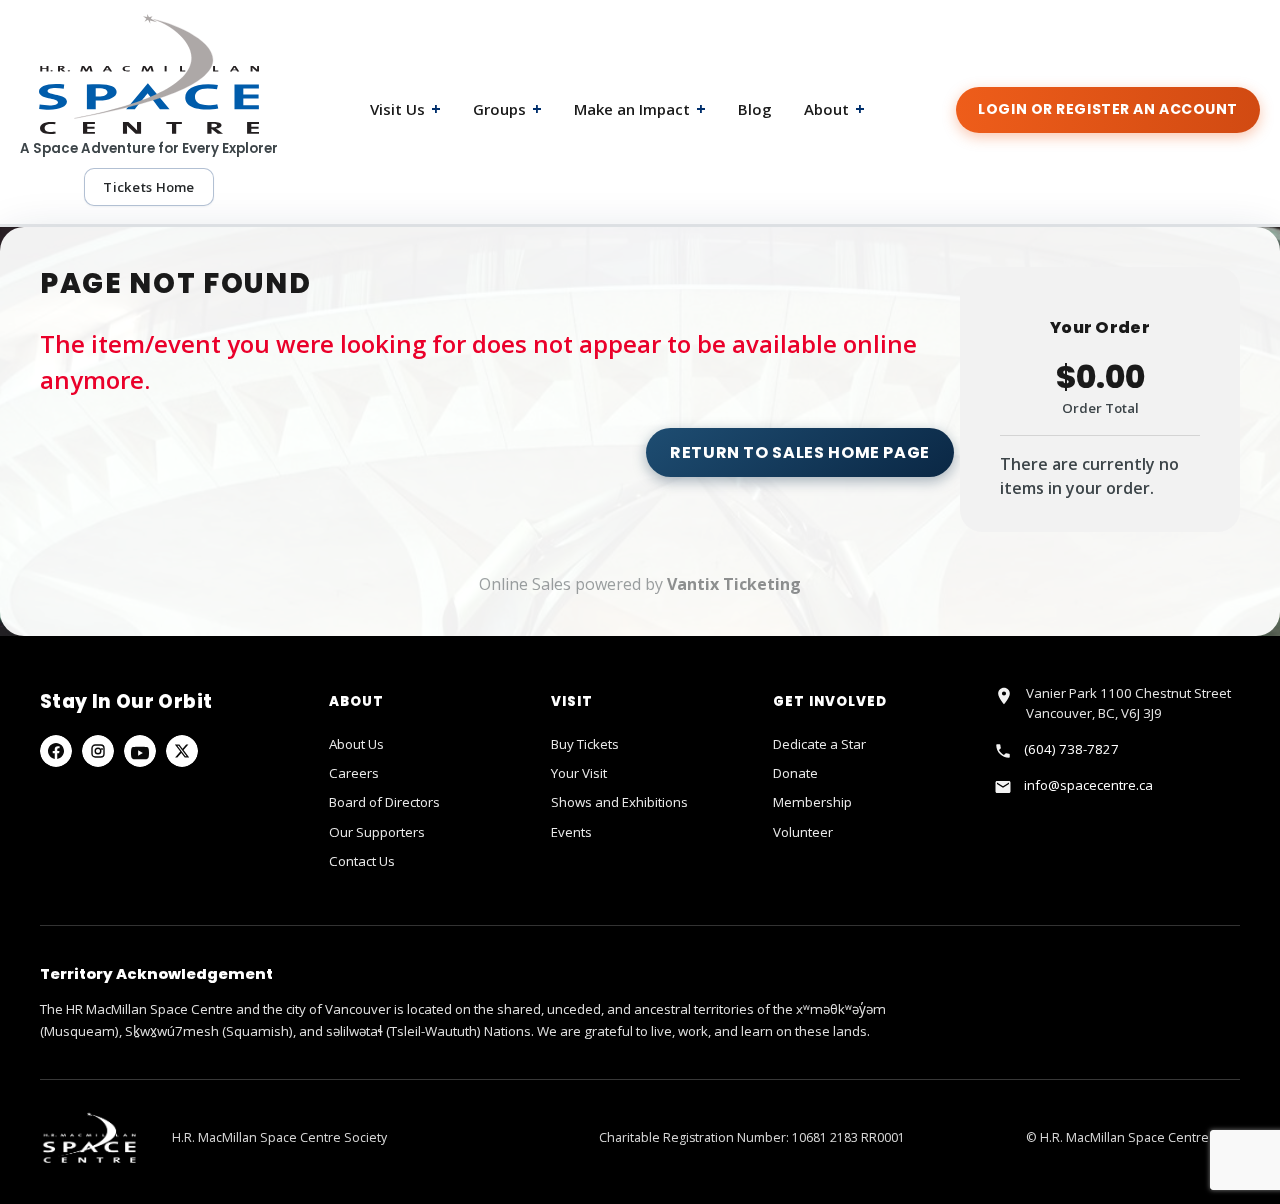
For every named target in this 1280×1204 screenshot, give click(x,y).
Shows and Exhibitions (619, 802)
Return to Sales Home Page (800, 452)
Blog (755, 109)
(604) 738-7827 (1071, 749)
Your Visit (579, 773)
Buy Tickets (585, 744)
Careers (354, 773)
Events (571, 832)
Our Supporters (377, 832)
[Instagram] (98, 751)
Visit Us (405, 109)
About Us (356, 744)
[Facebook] (56, 751)
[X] (182, 751)
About (834, 109)
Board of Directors (384, 802)
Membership (812, 802)
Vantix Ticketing (734, 584)
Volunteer (803, 832)
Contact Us (362, 861)
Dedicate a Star (819, 744)
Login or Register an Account (1108, 109)
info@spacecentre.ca (1088, 785)
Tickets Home (148, 187)
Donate (795, 773)
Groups (507, 109)
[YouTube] (140, 751)
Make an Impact (640, 109)
